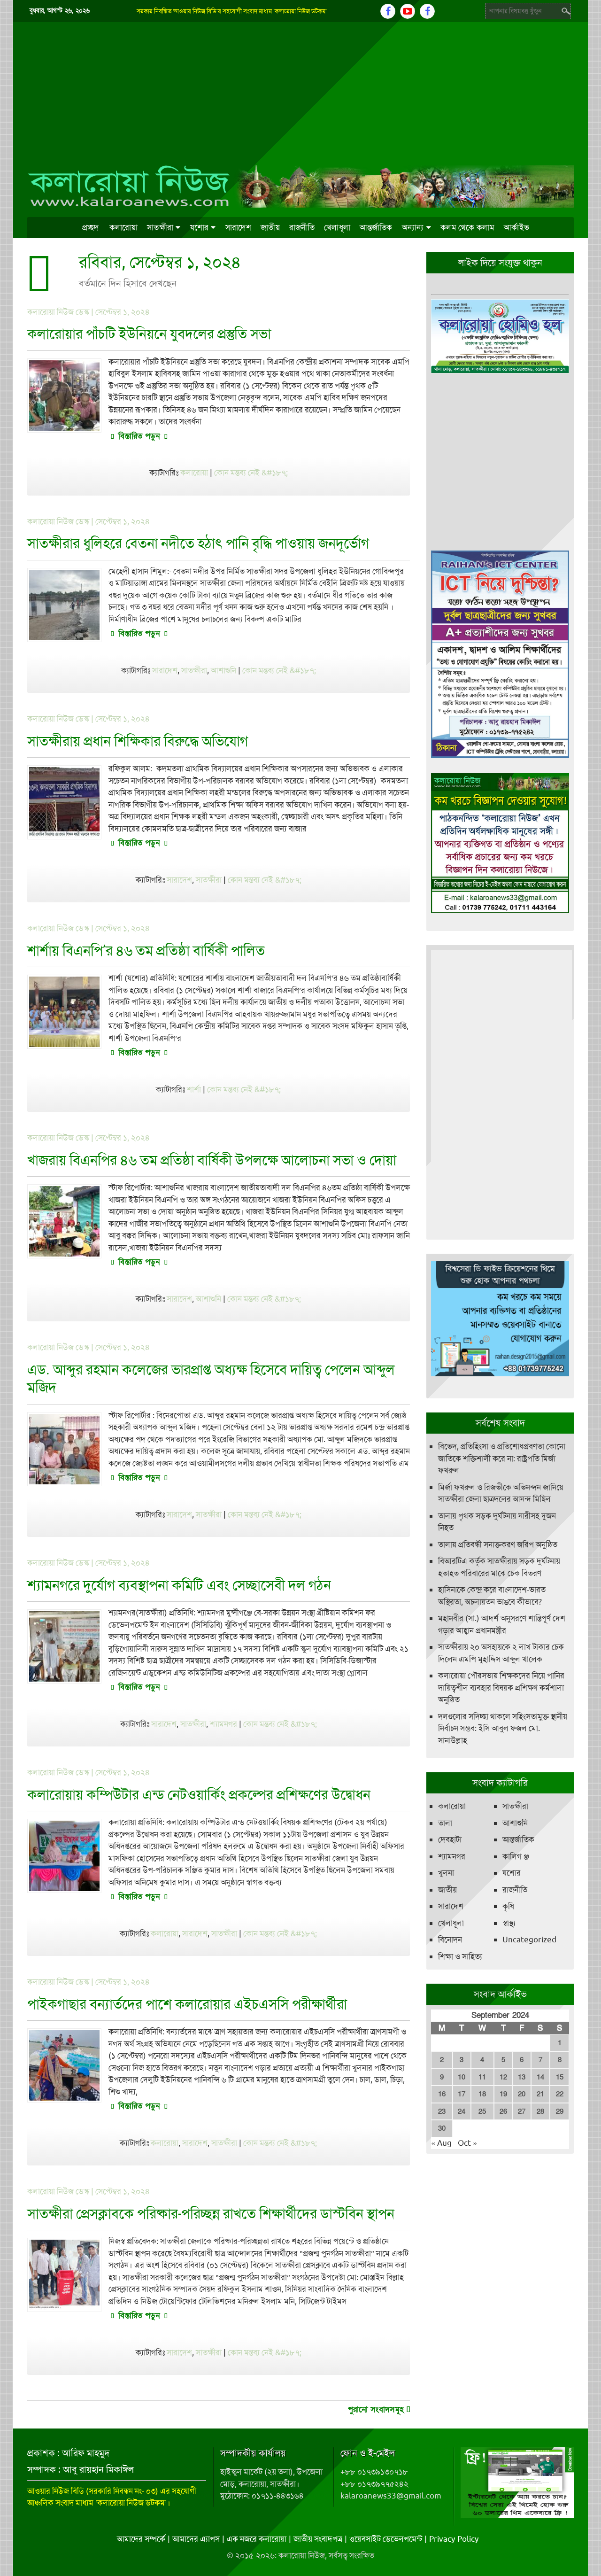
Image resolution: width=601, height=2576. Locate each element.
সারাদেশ (238, 227)
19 (503, 2094)
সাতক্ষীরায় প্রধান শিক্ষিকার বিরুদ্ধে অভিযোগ (138, 741)
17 (462, 2094)
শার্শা (194, 1089)
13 (522, 2077)
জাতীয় (270, 227)
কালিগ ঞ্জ (516, 1856)
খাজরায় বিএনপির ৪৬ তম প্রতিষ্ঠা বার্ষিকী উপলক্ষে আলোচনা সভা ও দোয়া (212, 1160)
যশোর (200, 227)
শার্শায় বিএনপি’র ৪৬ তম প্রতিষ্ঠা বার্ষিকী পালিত (146, 950)
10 (462, 2077)
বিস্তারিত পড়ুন (139, 436)
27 (522, 2111)
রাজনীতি (302, 227)
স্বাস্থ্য (509, 1923)
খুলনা (446, 1873)
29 (560, 2111)
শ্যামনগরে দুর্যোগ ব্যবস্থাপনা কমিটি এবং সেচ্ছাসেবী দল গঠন (179, 1585)
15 (560, 2077)
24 (462, 2111)
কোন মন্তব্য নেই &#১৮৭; (251, 473)
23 (442, 2111)
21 (540, 2094)
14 (540, 2077)
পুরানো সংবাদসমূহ (377, 2409)
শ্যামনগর (223, 1724)
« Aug (441, 2143)
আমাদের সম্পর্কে (141, 2539)
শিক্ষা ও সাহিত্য (460, 1956)
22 (560, 2094)
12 (503, 2077)
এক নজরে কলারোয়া (257, 2539)
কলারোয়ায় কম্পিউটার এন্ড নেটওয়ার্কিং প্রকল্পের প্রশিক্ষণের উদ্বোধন (199, 1795)
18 (482, 2094)
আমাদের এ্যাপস (196, 2539)
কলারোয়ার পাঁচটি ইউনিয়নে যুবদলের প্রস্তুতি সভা (149, 334)
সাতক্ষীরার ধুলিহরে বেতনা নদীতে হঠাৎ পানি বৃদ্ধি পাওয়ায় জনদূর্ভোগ (198, 543)
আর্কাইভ (516, 227)
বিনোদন (450, 1940)
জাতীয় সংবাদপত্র (318, 2539)
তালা (445, 1823)
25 (482, 2111)
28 (540, 2111)
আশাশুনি (223, 670)
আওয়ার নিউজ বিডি (56, 2491)
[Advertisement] (301, 93)
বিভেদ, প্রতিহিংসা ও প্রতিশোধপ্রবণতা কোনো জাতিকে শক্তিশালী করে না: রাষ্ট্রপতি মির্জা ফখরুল (502, 1458)
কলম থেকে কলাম (467, 227)
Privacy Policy (454, 2539)
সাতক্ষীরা (160, 227)
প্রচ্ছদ (91, 227)
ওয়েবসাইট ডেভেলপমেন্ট (386, 2539)
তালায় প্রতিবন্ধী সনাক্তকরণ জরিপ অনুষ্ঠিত (498, 1544)
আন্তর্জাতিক (376, 227)
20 (522, 2094)
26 (503, 2111)
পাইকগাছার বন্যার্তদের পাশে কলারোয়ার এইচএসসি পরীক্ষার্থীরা (187, 2004)
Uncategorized (529, 1940)
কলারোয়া (123, 227)
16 (442, 2094)
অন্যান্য (413, 227)
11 (482, 2077)
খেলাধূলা (337, 227)
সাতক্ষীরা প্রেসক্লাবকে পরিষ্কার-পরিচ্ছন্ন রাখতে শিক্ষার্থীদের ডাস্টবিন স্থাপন (211, 2214)
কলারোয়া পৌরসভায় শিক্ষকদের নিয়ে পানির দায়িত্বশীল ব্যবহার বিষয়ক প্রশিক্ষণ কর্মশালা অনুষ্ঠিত (501, 1688)
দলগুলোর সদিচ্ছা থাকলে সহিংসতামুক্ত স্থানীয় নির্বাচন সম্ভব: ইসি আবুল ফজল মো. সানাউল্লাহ (503, 1728)
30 (442, 2128)
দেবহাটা (450, 1839)
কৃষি (508, 1906)
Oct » (467, 2143)
